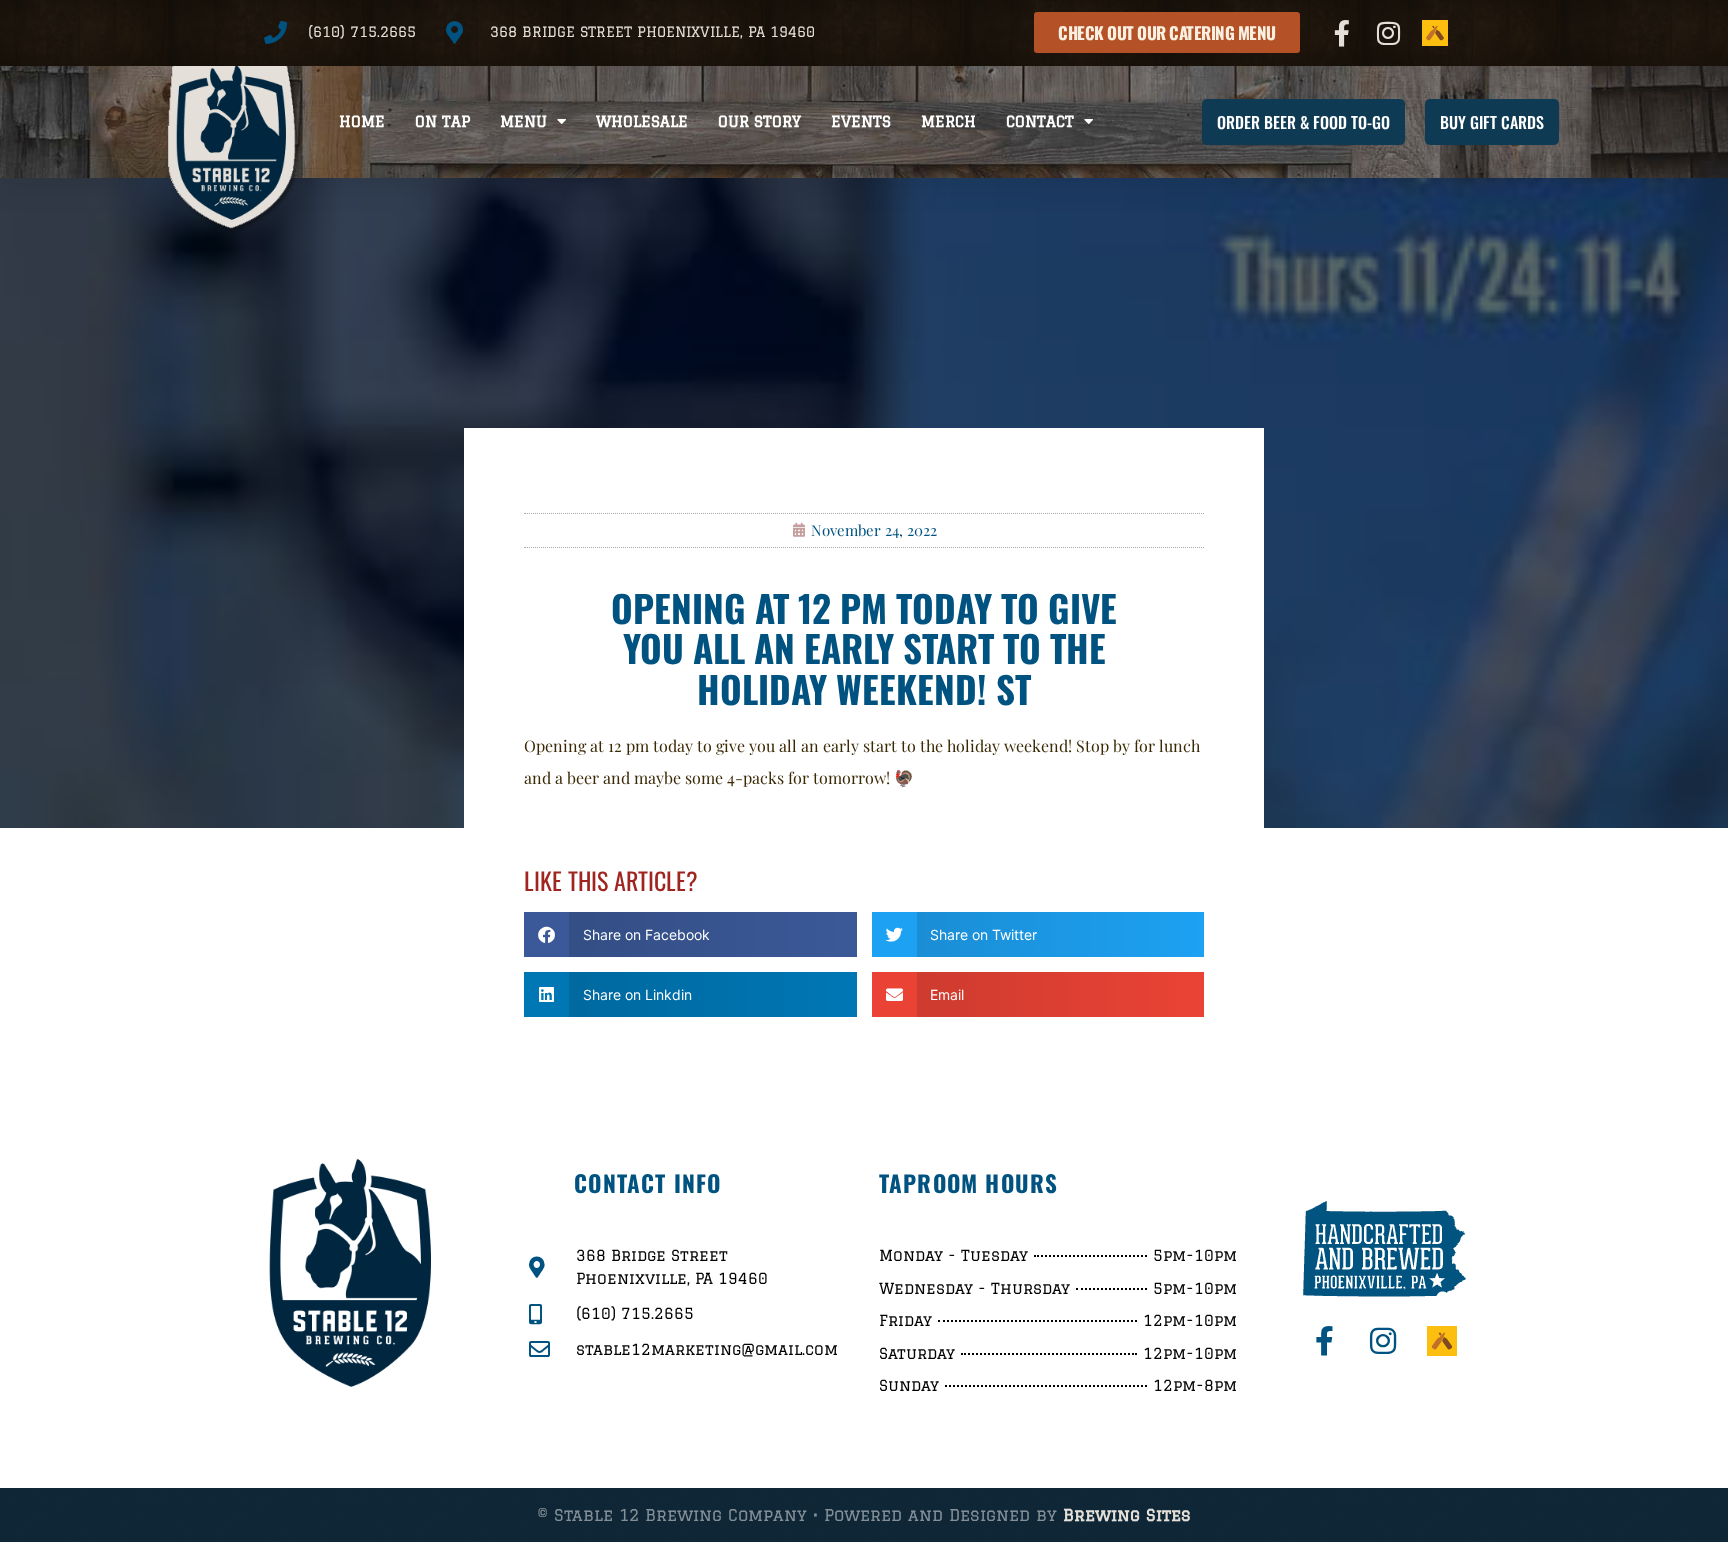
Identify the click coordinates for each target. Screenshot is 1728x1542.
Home (362, 121)
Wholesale (642, 121)
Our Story (759, 121)
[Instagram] (1389, 33)
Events (861, 121)
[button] (690, 934)
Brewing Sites (1127, 1515)
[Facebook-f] (1342, 33)
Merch (948, 121)
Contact (1040, 121)
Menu (523, 121)
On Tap (442, 121)
